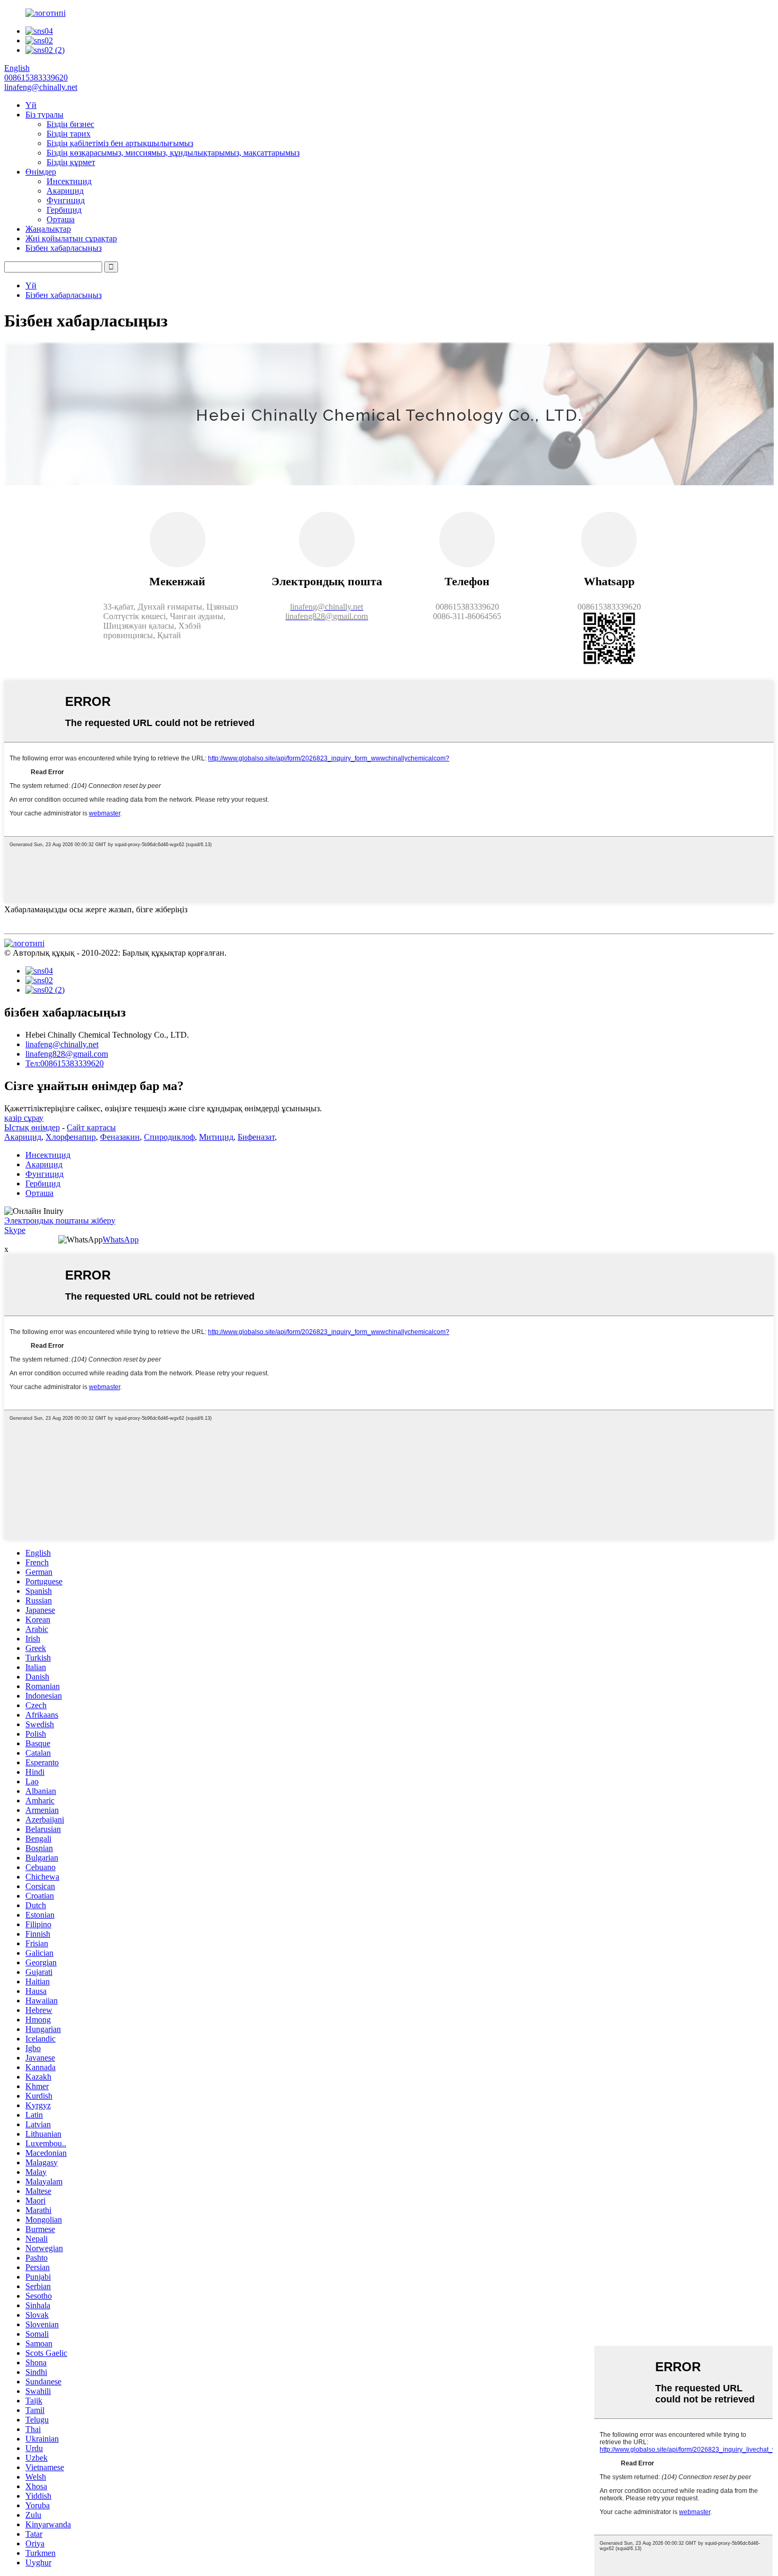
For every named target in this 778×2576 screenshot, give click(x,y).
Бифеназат (256, 1137)
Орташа (61, 219)
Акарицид (65, 191)
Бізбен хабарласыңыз (64, 248)
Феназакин (120, 1137)
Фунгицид (66, 200)
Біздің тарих (69, 134)
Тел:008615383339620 (65, 1063)
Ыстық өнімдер (32, 1127)
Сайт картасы (91, 1127)
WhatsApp (121, 1240)
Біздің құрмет (71, 162)
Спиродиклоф (169, 1137)
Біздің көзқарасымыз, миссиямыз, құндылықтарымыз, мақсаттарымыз (173, 153)
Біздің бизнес (70, 124)
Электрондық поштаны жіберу (60, 1221)
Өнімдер (41, 172)
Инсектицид (69, 181)
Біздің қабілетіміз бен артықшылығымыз (120, 143)
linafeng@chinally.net (62, 1044)
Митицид (216, 1137)
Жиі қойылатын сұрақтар (71, 238)
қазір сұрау (24, 1118)
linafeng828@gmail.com (67, 1054)
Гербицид (64, 210)
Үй (31, 105)
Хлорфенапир (71, 1137)
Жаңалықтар (48, 229)
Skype (15, 1230)
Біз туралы (44, 115)
